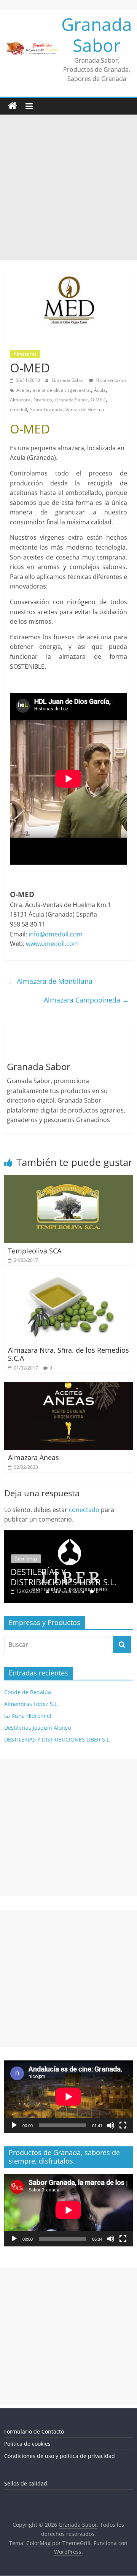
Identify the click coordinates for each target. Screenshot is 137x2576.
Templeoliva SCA (35, 1251)
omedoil (18, 410)
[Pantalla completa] (123, 2125)
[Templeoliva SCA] (68, 1180)
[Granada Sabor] (13, 106)
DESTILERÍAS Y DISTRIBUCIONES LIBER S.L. (64, 1577)
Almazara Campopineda (86, 1000)
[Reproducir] (14, 2125)
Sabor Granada (46, 410)
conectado (84, 1510)
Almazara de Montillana (50, 981)
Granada (43, 400)
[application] (68, 2097)
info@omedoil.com (56, 934)
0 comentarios (111, 380)
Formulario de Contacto (34, 2431)
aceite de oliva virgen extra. (62, 390)
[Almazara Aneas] (68, 1387)
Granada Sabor (97, 35)
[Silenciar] (111, 2125)
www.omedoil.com (52, 944)
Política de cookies (27, 2444)
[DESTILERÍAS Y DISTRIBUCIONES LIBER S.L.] (68, 1534)
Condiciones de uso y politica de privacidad (60, 2456)
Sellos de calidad (26, 2483)
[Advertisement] (68, 187)
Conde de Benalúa (28, 1692)
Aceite (23, 390)
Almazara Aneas (33, 1457)
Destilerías (26, 1559)
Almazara (20, 400)
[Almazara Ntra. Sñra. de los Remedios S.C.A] (68, 1279)
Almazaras (25, 354)
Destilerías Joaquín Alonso (37, 1728)
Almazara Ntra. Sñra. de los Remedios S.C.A (68, 1354)
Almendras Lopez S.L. (31, 1704)
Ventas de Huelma (85, 410)
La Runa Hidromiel (28, 1716)
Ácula (100, 390)
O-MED (98, 400)
